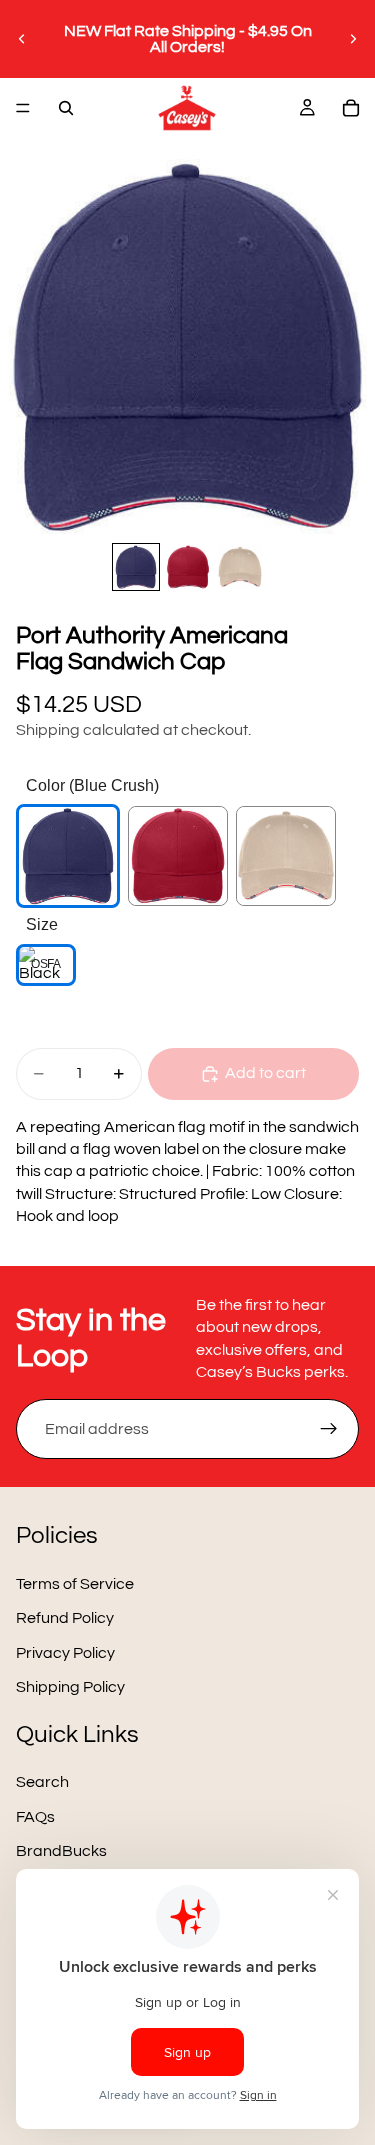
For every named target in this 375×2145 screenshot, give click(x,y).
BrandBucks (61, 1851)
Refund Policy (65, 1619)
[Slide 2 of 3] (188, 567)
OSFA (45, 964)
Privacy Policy (65, 1653)
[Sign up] (329, 1429)
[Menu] (23, 108)
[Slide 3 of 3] (240, 567)
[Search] (66, 108)
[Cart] (351, 108)
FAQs (35, 1817)
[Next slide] (353, 39)
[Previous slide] (22, 39)
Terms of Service (75, 1584)
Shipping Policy (70, 1688)
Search (42, 1783)
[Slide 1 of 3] (136, 567)
